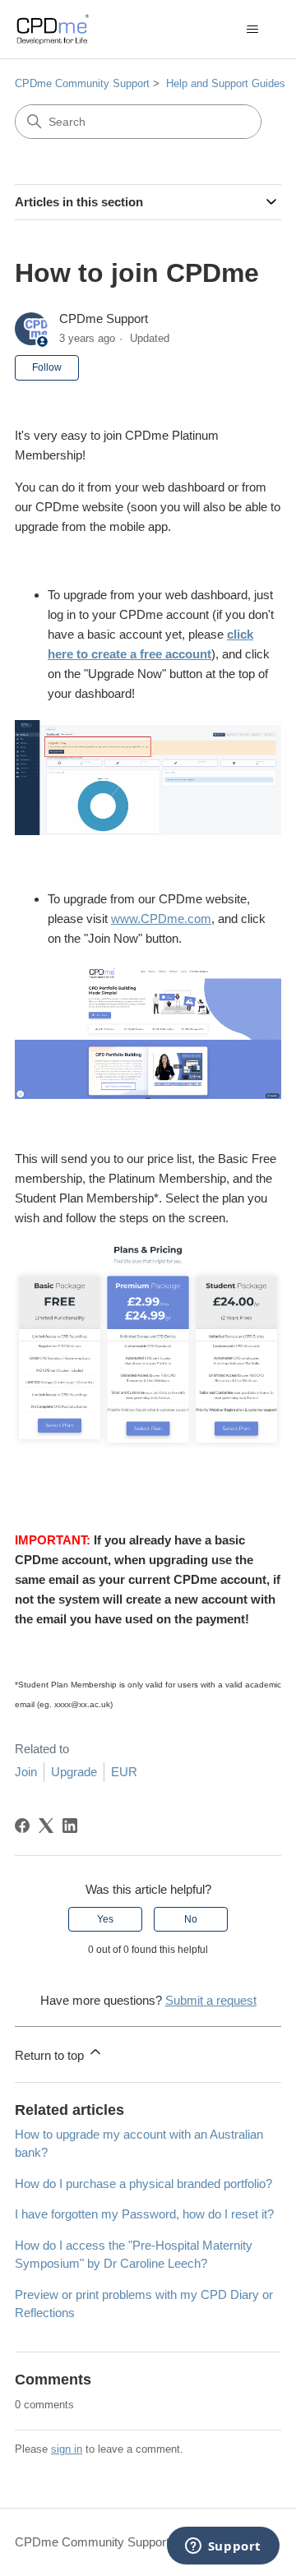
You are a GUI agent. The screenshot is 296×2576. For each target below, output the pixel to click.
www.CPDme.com (161, 919)
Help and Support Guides (226, 83)
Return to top (51, 2055)
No (191, 1919)
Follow (47, 367)
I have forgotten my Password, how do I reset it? (144, 2214)
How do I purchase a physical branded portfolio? (143, 2184)
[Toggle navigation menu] (252, 30)
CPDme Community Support (82, 83)
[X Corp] (46, 1826)
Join (26, 1772)
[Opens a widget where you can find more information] (223, 2547)
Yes (105, 1919)
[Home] (52, 29)
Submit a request (211, 2000)
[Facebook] (22, 1826)
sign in (67, 2449)
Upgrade (74, 1772)
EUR (124, 1772)
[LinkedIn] (70, 1826)
